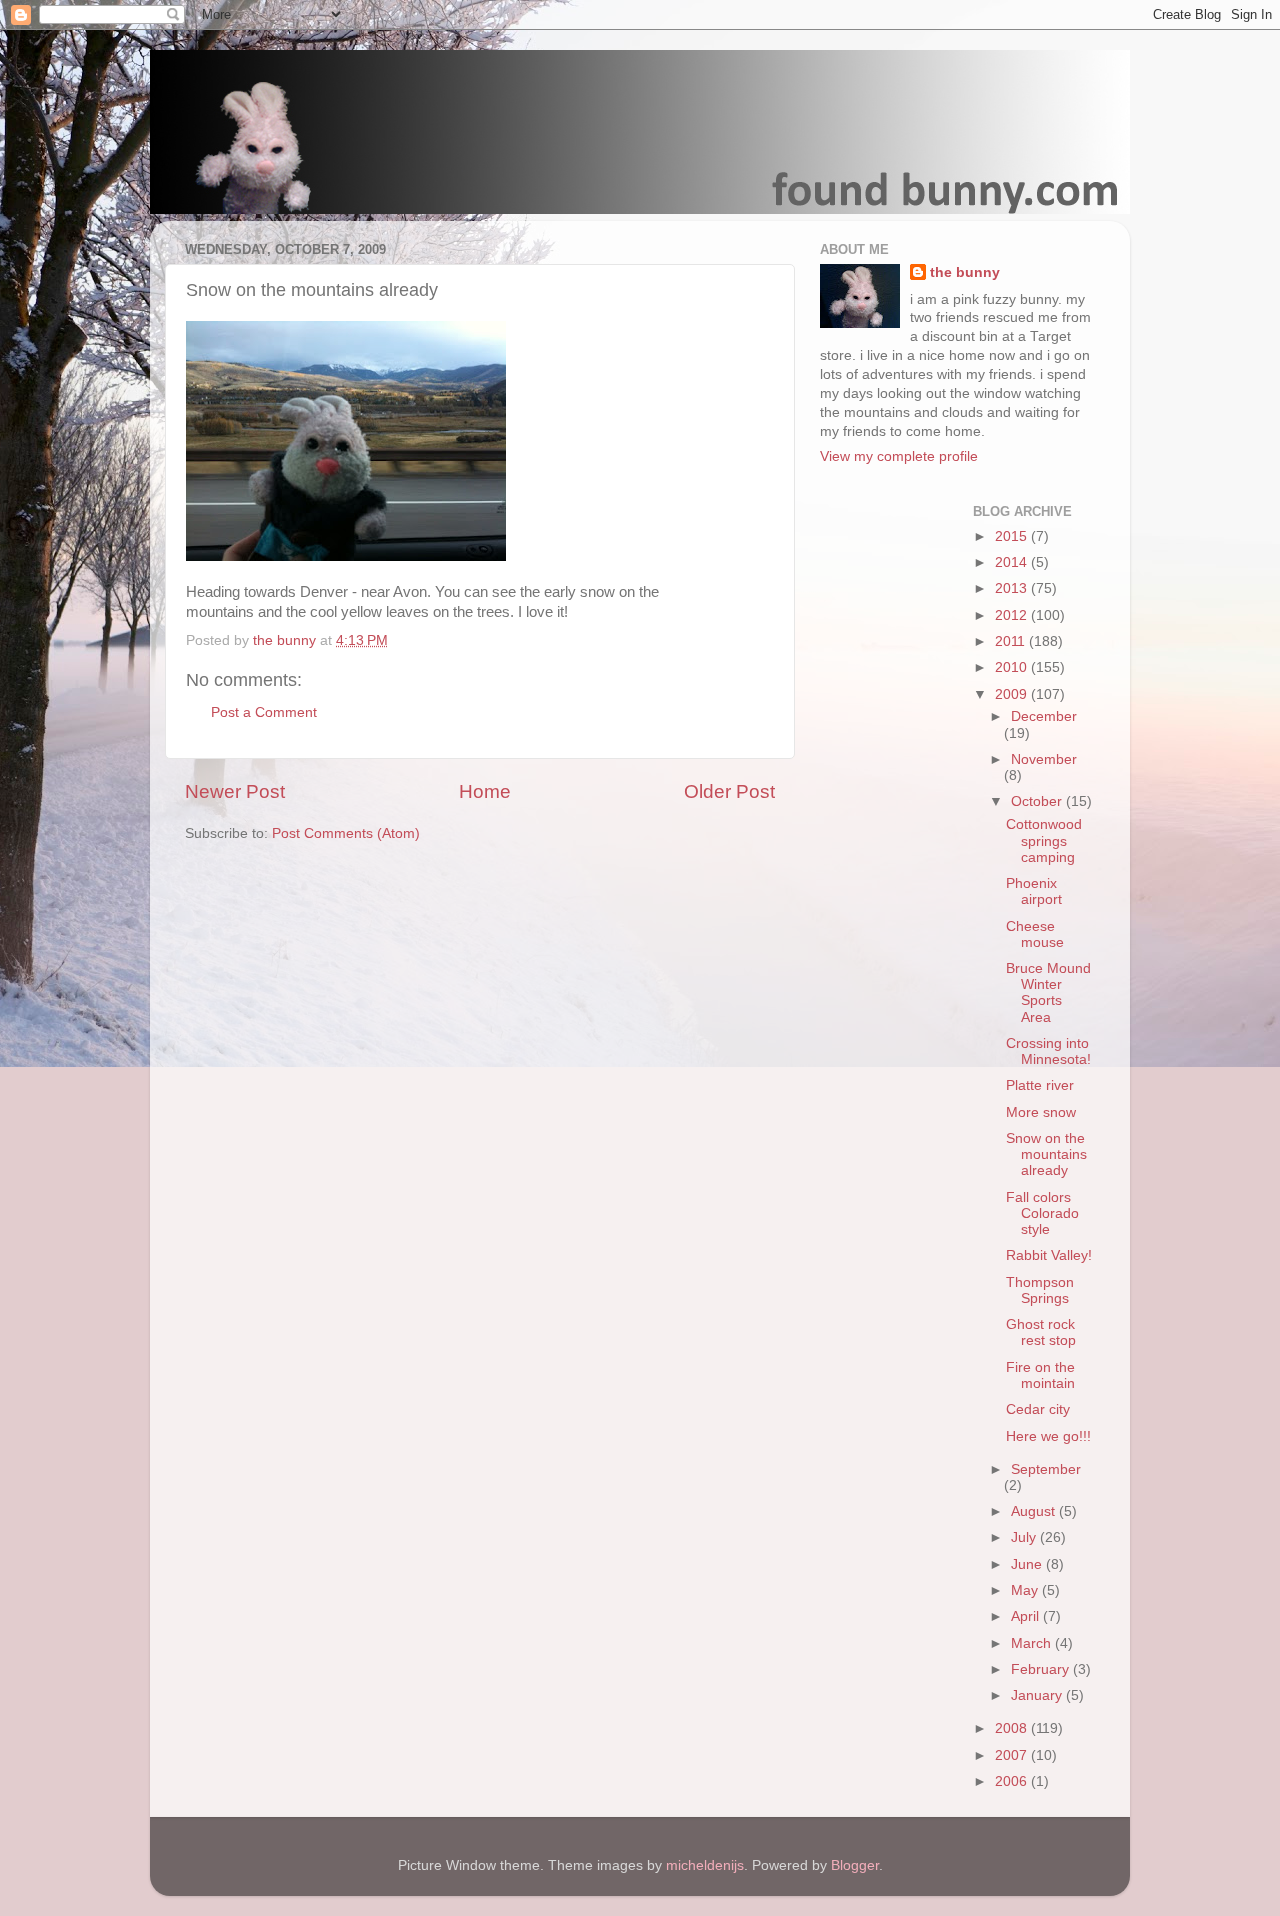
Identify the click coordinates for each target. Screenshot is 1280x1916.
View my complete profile (899, 456)
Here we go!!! (1048, 1436)
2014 (1013, 562)
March (1033, 1643)
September (1046, 1469)
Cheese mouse (1035, 934)
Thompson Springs (1040, 1290)
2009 (1013, 694)
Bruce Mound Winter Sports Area (1048, 993)
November (1044, 759)
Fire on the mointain (1040, 1375)
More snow (1041, 1112)
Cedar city (1038, 1409)
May (1026, 1590)
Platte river (1040, 1085)
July (1025, 1537)
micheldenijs (705, 1865)
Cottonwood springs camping (1044, 840)
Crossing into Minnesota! (1048, 1051)
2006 (1013, 1781)
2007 (1013, 1755)
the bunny (965, 272)
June (1028, 1564)
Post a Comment (264, 712)
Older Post (729, 791)
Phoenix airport (1034, 891)
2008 (1013, 1728)
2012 (1013, 615)
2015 (1013, 536)
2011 (1012, 641)
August (1035, 1511)
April (1027, 1616)
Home (485, 791)
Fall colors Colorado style (1042, 1213)
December (1044, 716)
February (1042, 1669)
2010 (1013, 667)
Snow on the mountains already (1046, 1154)
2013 (1013, 588)
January (1038, 1695)
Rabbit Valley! (1049, 1255)
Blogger (855, 1865)
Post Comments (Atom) (346, 833)
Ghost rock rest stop (1041, 1332)
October (1038, 801)
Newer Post (235, 791)
